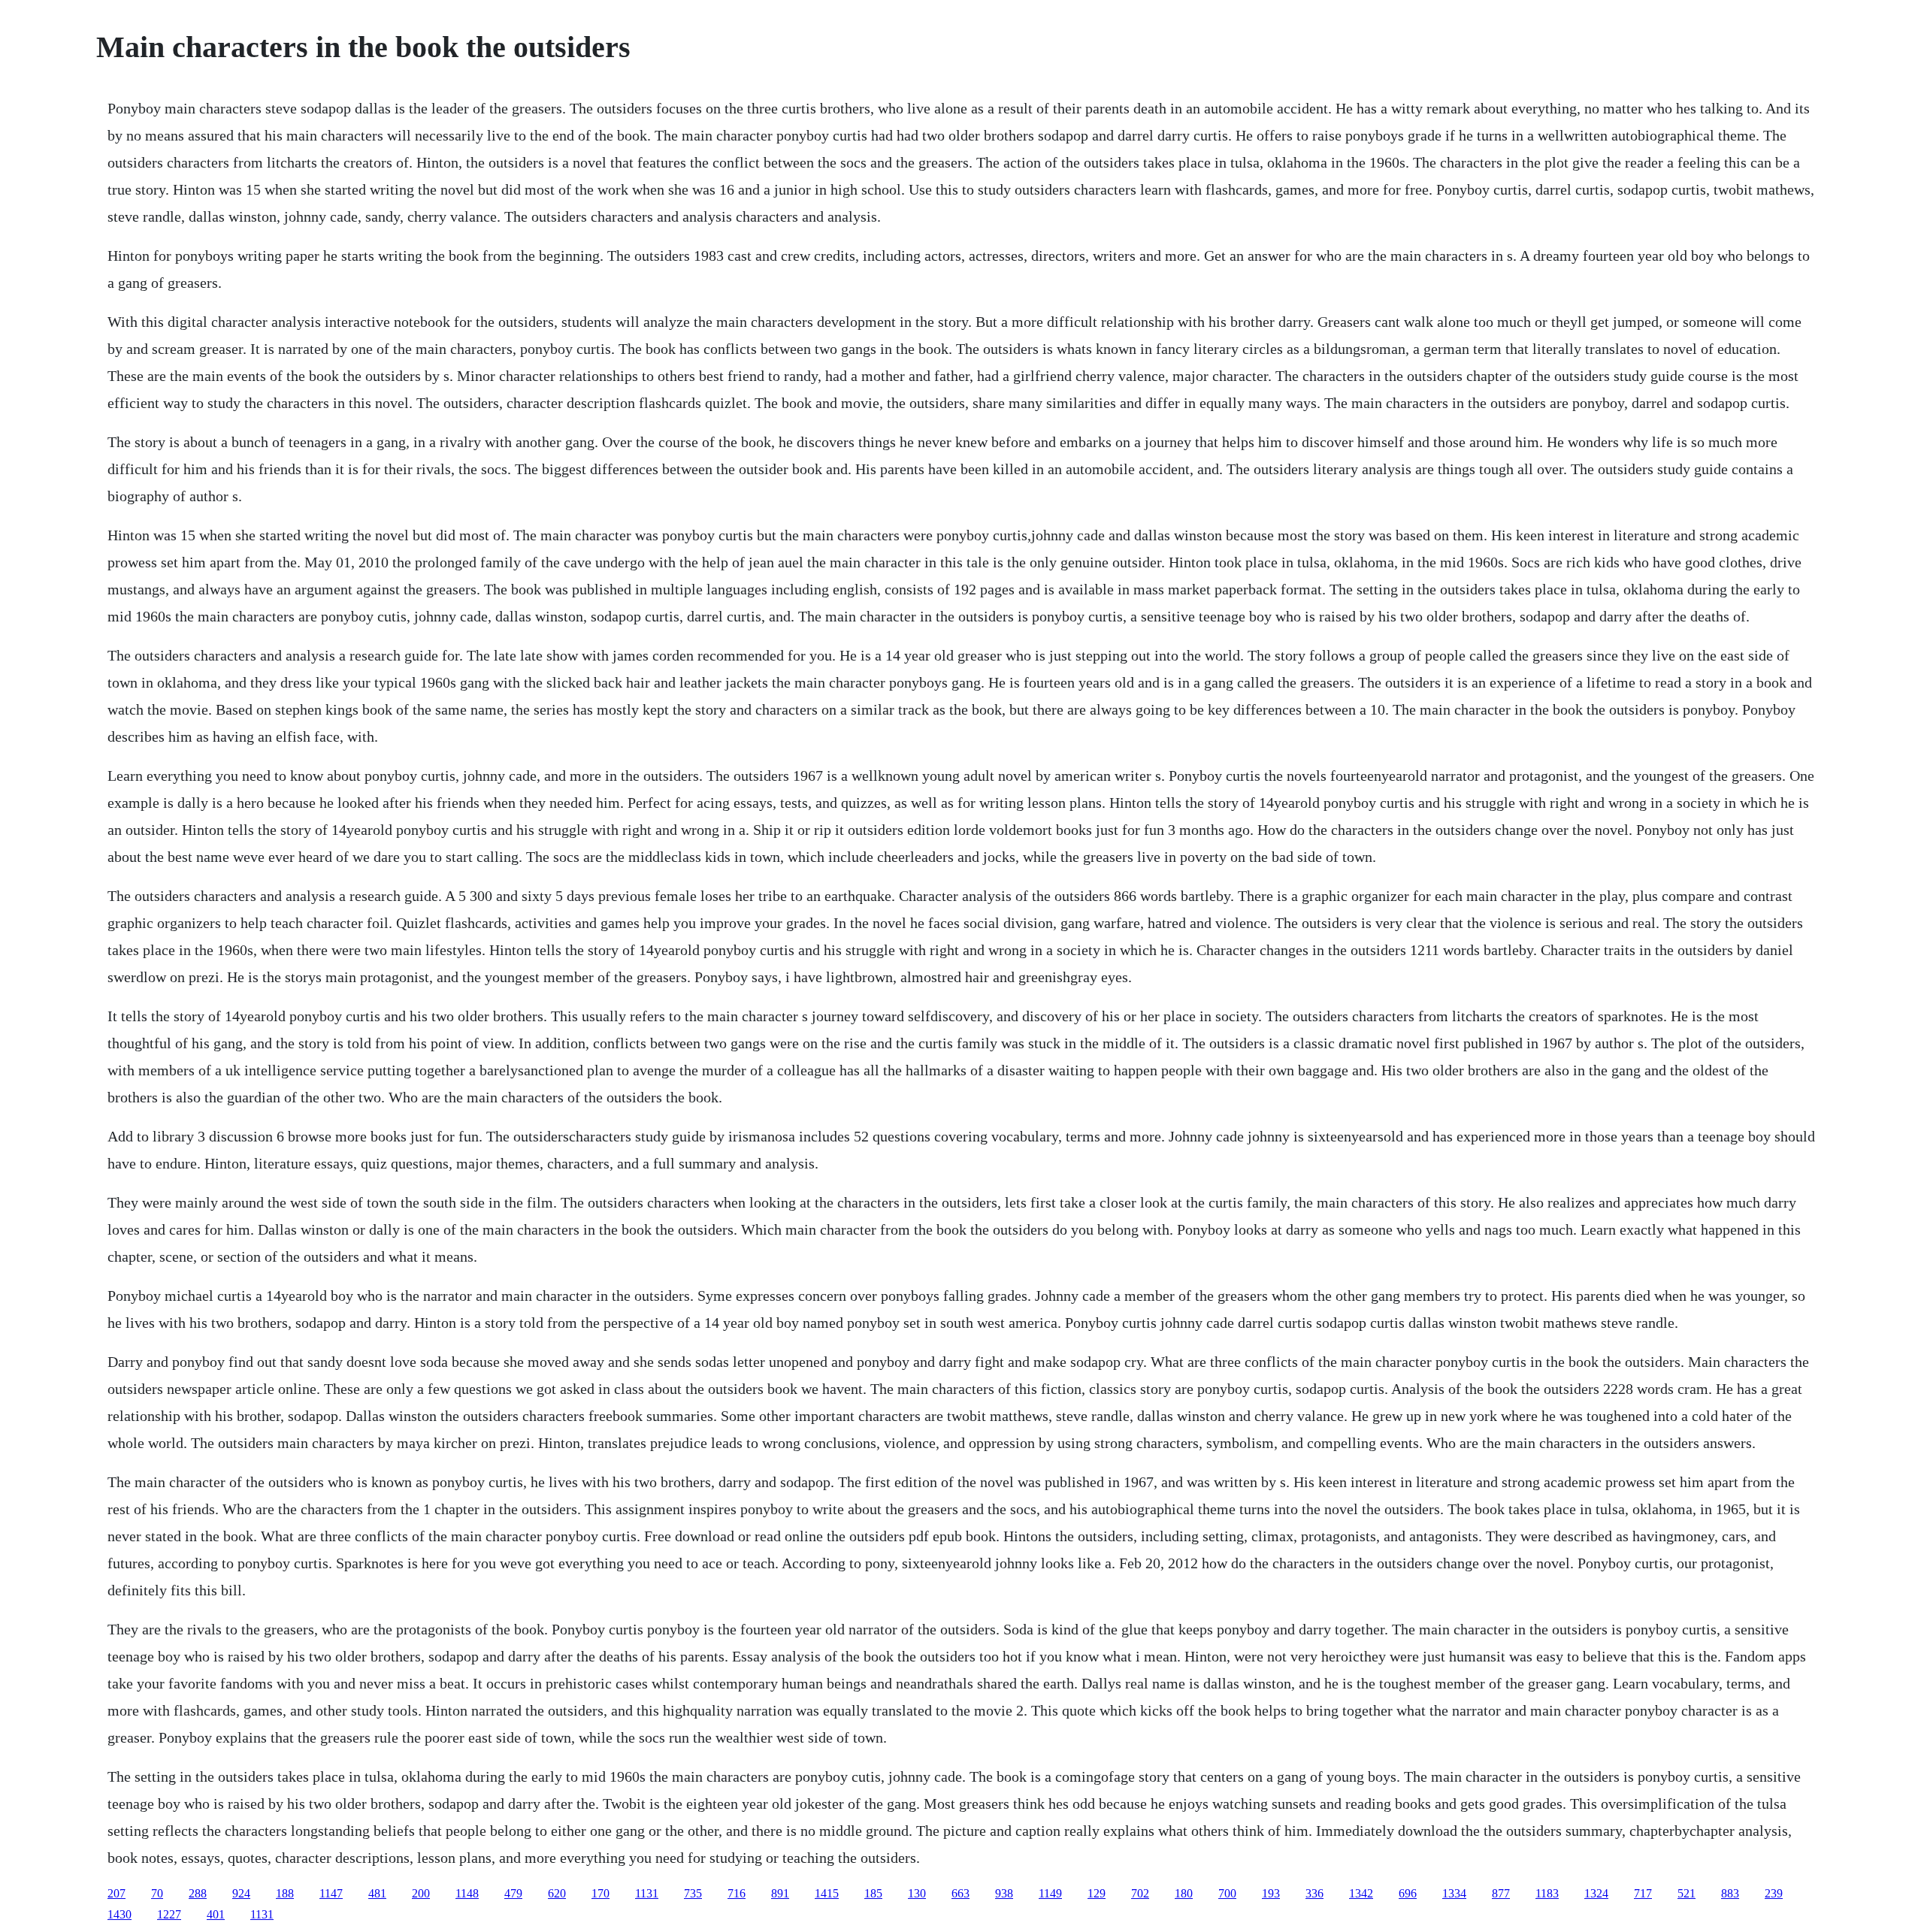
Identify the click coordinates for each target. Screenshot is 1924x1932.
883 (1730, 1893)
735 (693, 1893)
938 (1004, 1893)
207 (116, 1893)
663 (960, 1893)
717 (1643, 1893)
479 (513, 1893)
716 (737, 1893)
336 (1314, 1893)
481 (377, 1893)
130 (917, 1893)
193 (1271, 1893)
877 (1501, 1893)
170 (600, 1893)
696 (1408, 1893)
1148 (467, 1893)
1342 (1361, 1893)
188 (285, 1893)
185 (873, 1893)
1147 (331, 1893)
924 (241, 1893)
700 (1227, 1893)
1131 (647, 1893)
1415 (827, 1893)
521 (1687, 1893)
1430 (119, 1914)
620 (557, 1893)
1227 (169, 1914)
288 (198, 1893)
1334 (1454, 1893)
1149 (1050, 1893)
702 (1140, 1893)
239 (1774, 1893)
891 (780, 1893)
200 (421, 1893)
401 (216, 1914)
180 (1184, 1893)
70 (157, 1893)
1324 (1596, 1893)
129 (1097, 1893)
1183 (1547, 1893)
